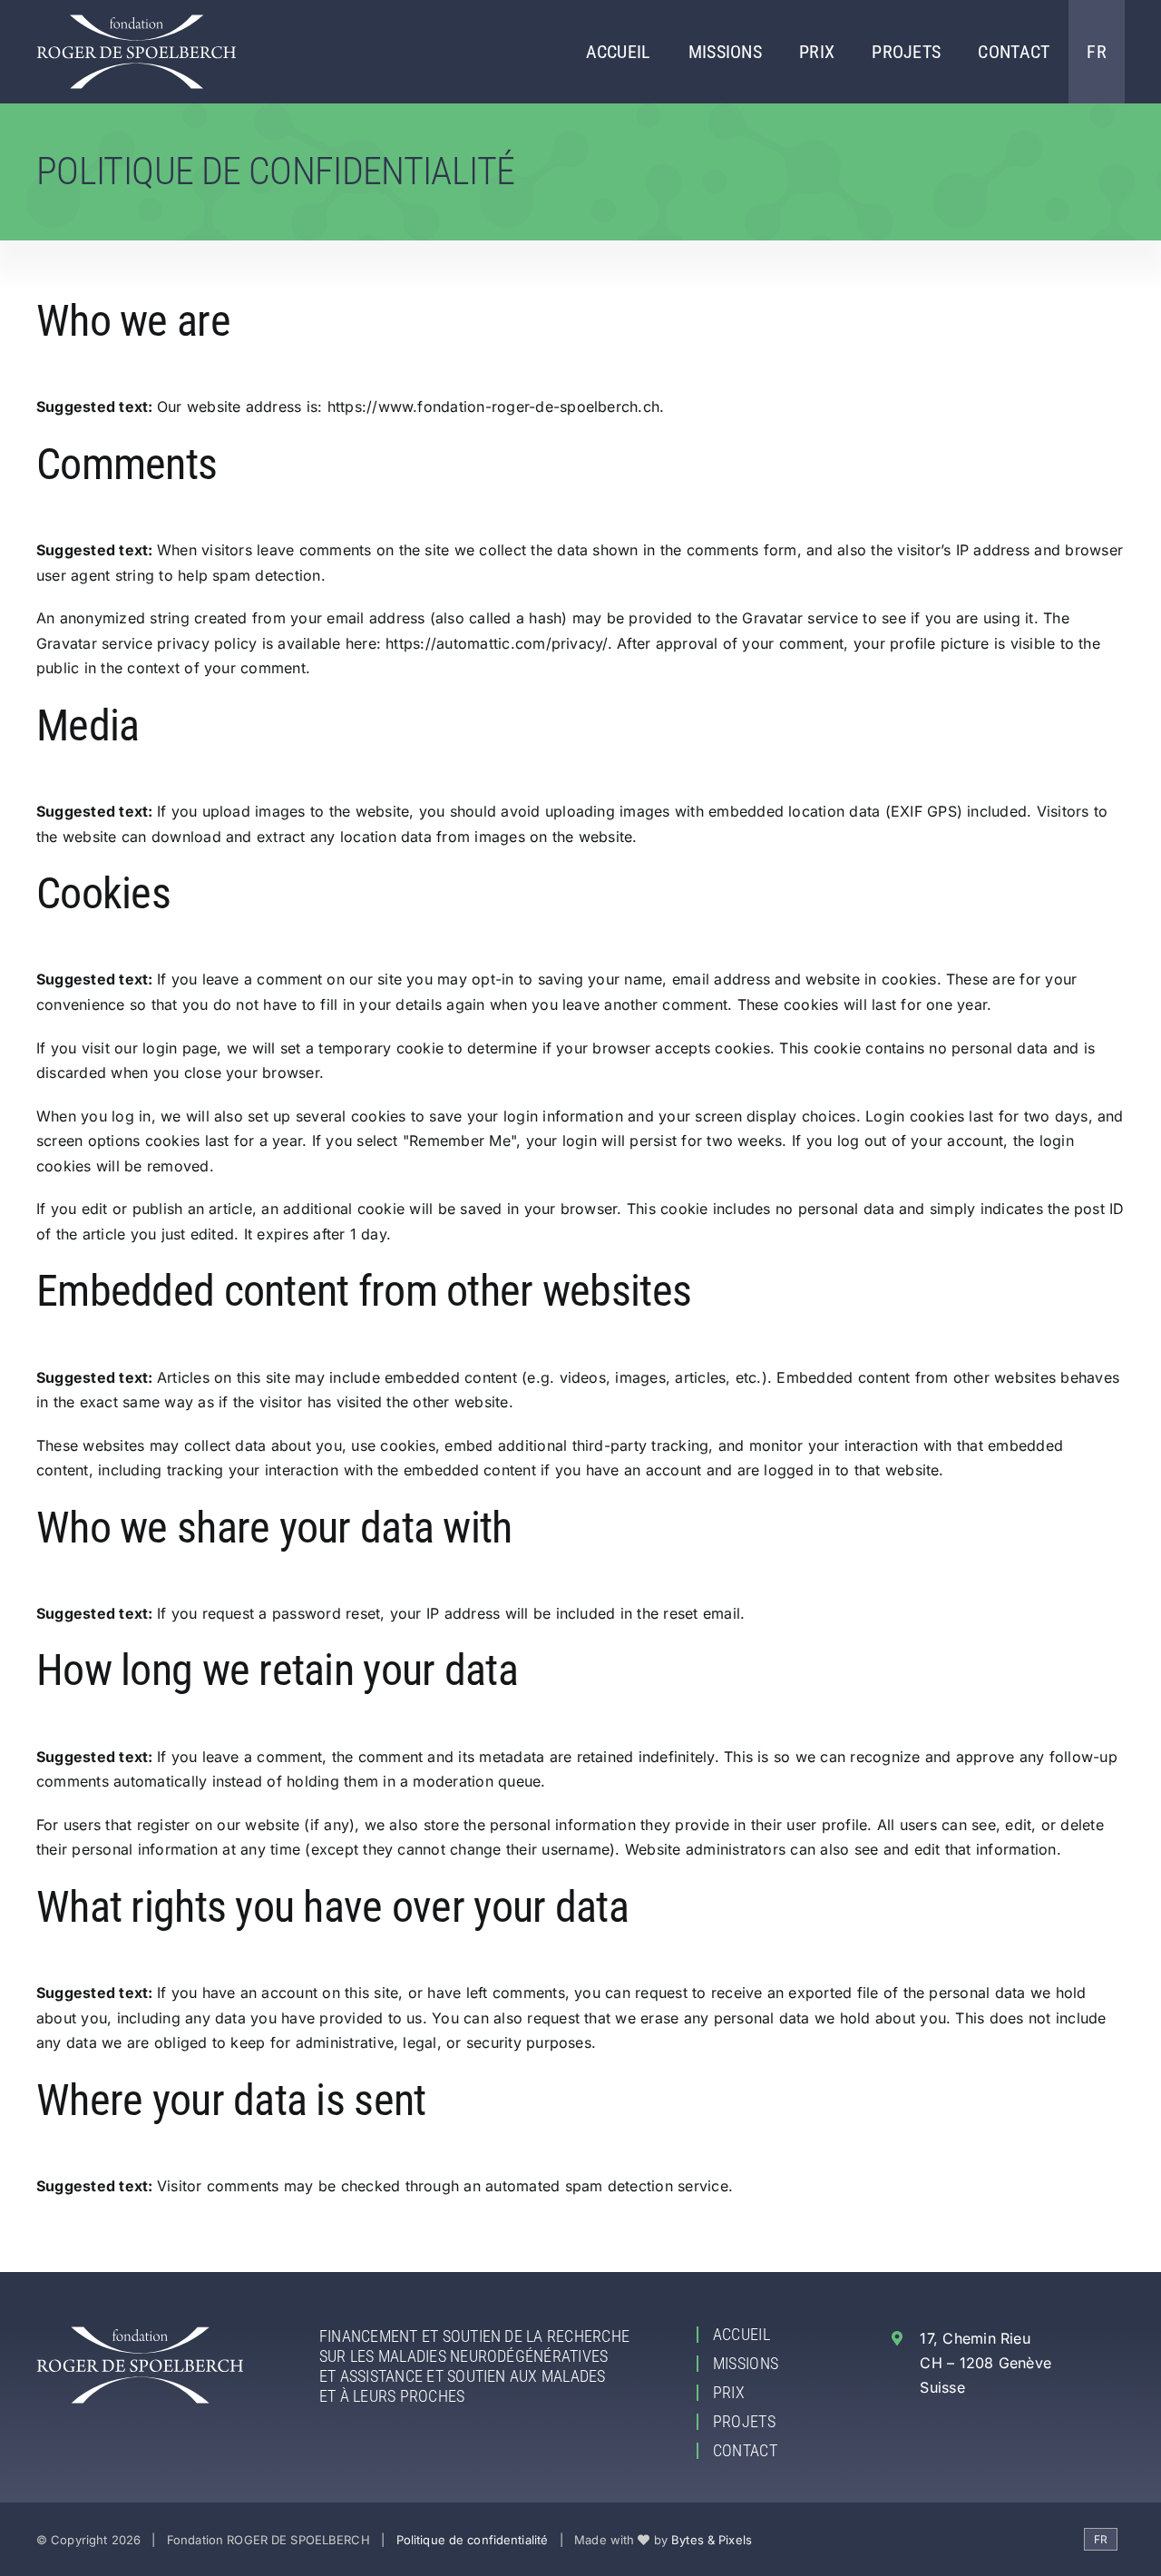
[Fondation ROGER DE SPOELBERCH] (136, 22)
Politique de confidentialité (473, 2540)
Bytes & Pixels (712, 2540)
